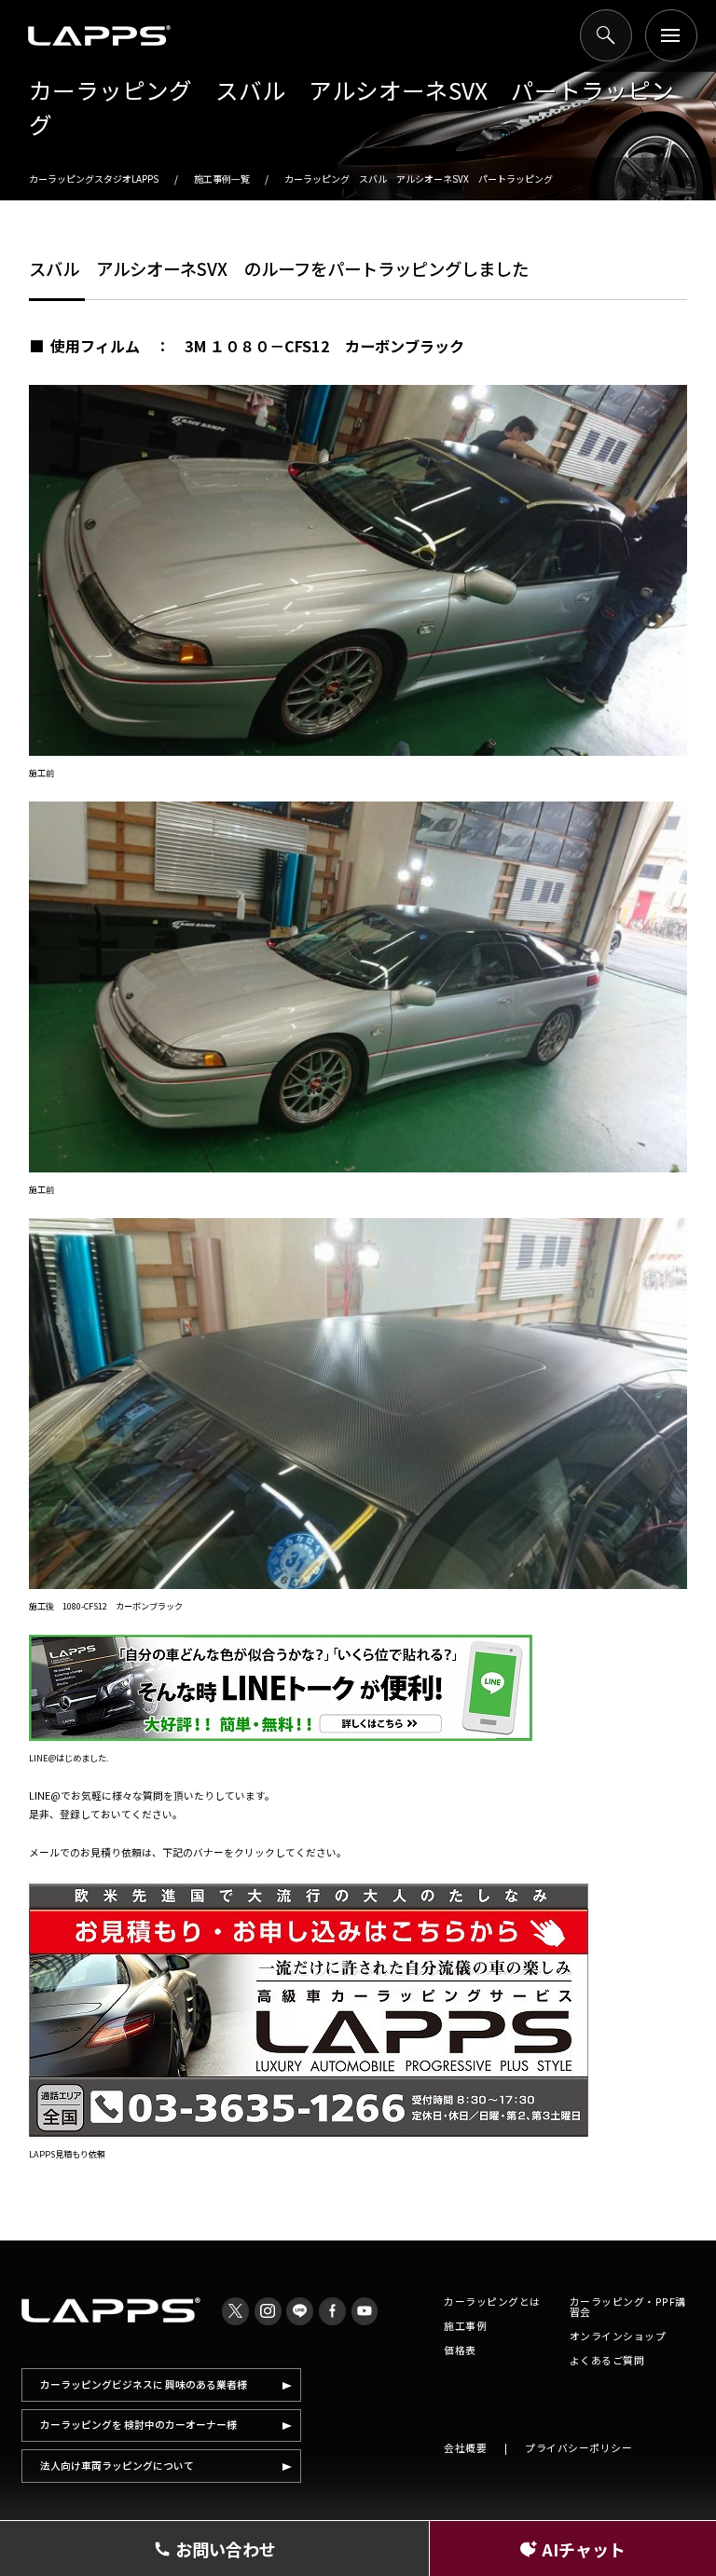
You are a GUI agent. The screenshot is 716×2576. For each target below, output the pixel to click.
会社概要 (465, 2448)
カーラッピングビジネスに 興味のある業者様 (144, 2384)
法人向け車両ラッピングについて (117, 2466)
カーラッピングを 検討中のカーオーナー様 (138, 2425)
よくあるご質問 (607, 2360)
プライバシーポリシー (578, 2448)
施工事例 (465, 2326)
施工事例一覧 (222, 178)
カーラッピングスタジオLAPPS (94, 178)
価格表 (460, 2350)
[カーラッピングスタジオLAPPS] (99, 35)
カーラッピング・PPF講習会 (628, 2307)
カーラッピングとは (492, 2302)
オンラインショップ (618, 2336)
